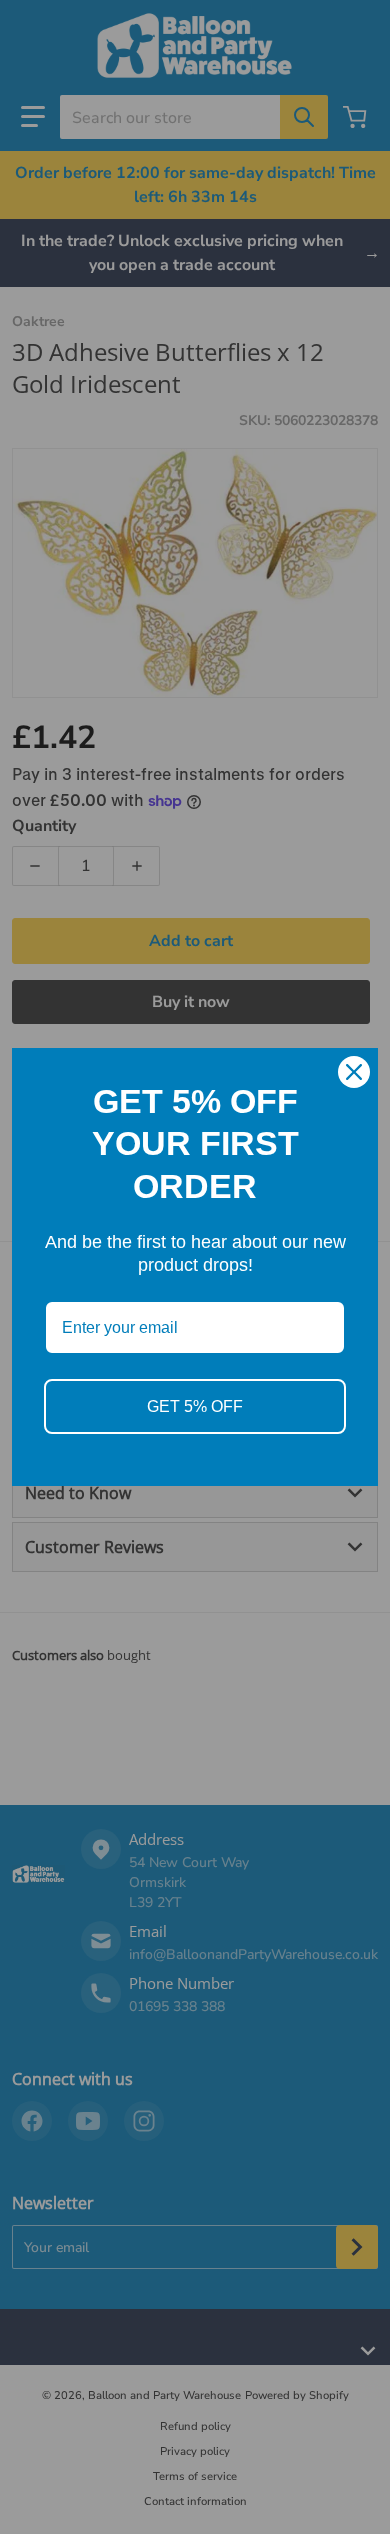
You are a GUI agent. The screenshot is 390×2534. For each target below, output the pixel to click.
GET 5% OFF (195, 1406)
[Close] (354, 1072)
